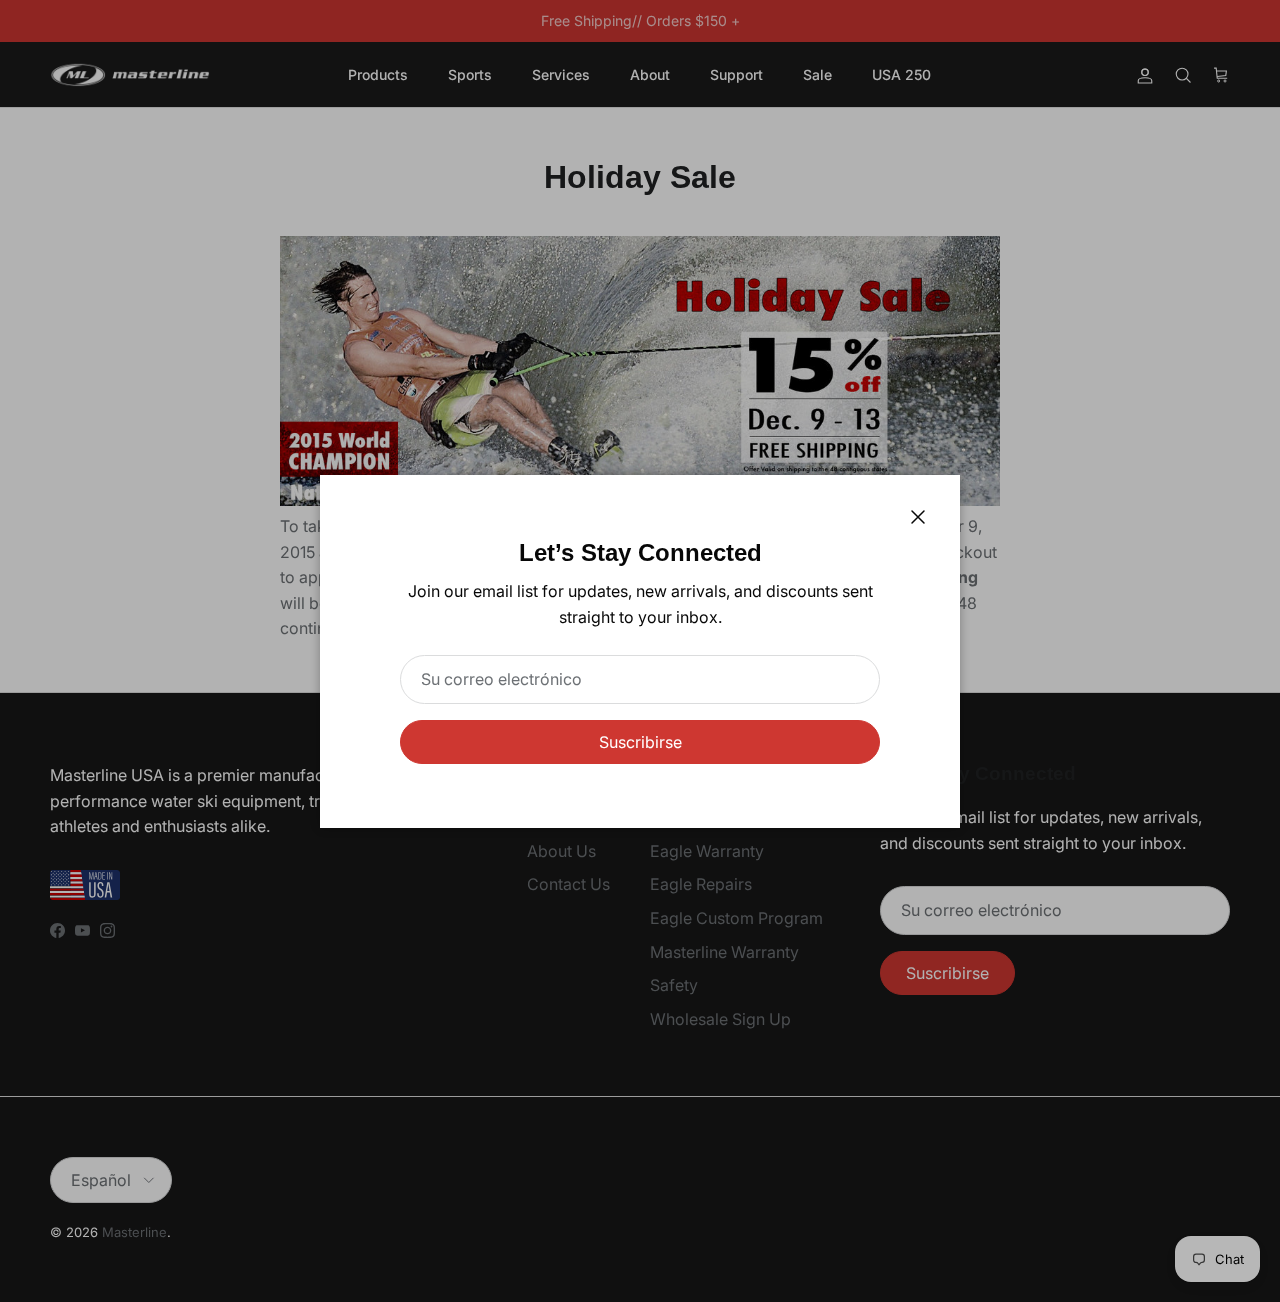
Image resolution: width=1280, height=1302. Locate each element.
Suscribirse (640, 742)
